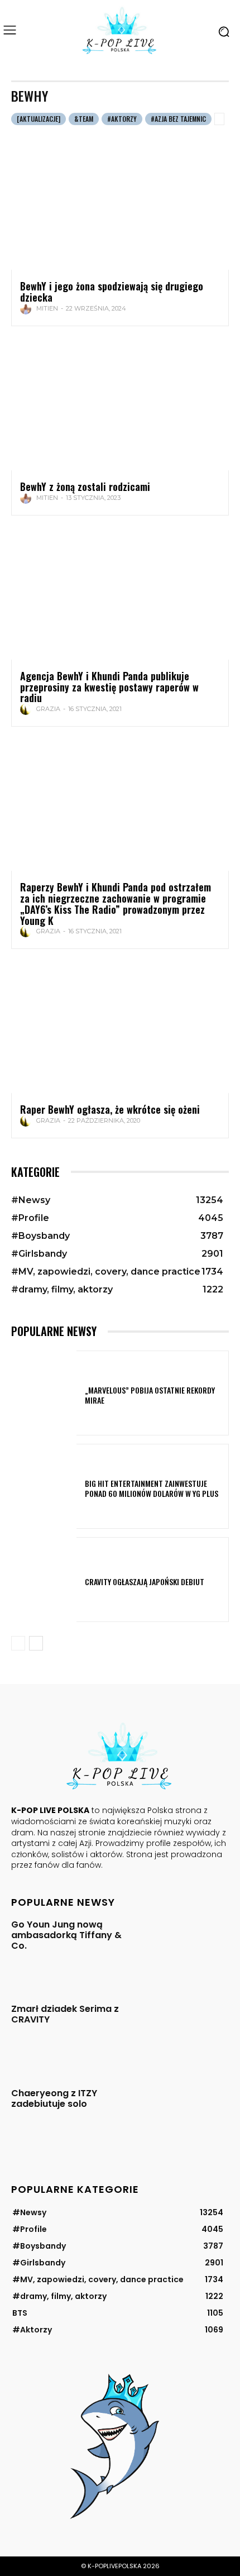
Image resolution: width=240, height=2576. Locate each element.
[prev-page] (18, 1643)
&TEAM (84, 119)
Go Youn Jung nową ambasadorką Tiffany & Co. (66, 1935)
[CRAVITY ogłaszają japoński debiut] (44, 1580)
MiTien (47, 308)
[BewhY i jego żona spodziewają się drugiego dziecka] (120, 204)
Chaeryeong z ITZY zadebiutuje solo (54, 2098)
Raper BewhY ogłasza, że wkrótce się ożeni (110, 1109)
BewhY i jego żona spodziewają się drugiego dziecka (112, 292)
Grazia (48, 709)
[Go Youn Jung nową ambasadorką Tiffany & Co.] (185, 1950)
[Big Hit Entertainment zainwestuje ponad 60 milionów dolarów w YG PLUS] (44, 1486)
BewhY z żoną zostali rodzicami (85, 486)
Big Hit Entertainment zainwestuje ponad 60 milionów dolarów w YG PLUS (152, 1488)
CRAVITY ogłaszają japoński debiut (145, 1582)
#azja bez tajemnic (178, 119)
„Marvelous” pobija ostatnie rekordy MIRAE (150, 1395)
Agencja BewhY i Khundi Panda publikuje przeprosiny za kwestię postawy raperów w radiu (109, 687)
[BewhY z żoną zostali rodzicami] (120, 405)
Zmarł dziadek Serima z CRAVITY (65, 2014)
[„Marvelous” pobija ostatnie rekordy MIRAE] (44, 1393)
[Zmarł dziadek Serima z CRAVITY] (185, 2034)
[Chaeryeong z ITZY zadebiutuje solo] (185, 2118)
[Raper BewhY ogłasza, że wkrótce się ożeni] (120, 1028)
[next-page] (36, 1643)
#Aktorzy (122, 119)
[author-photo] (27, 309)
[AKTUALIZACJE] (39, 119)
